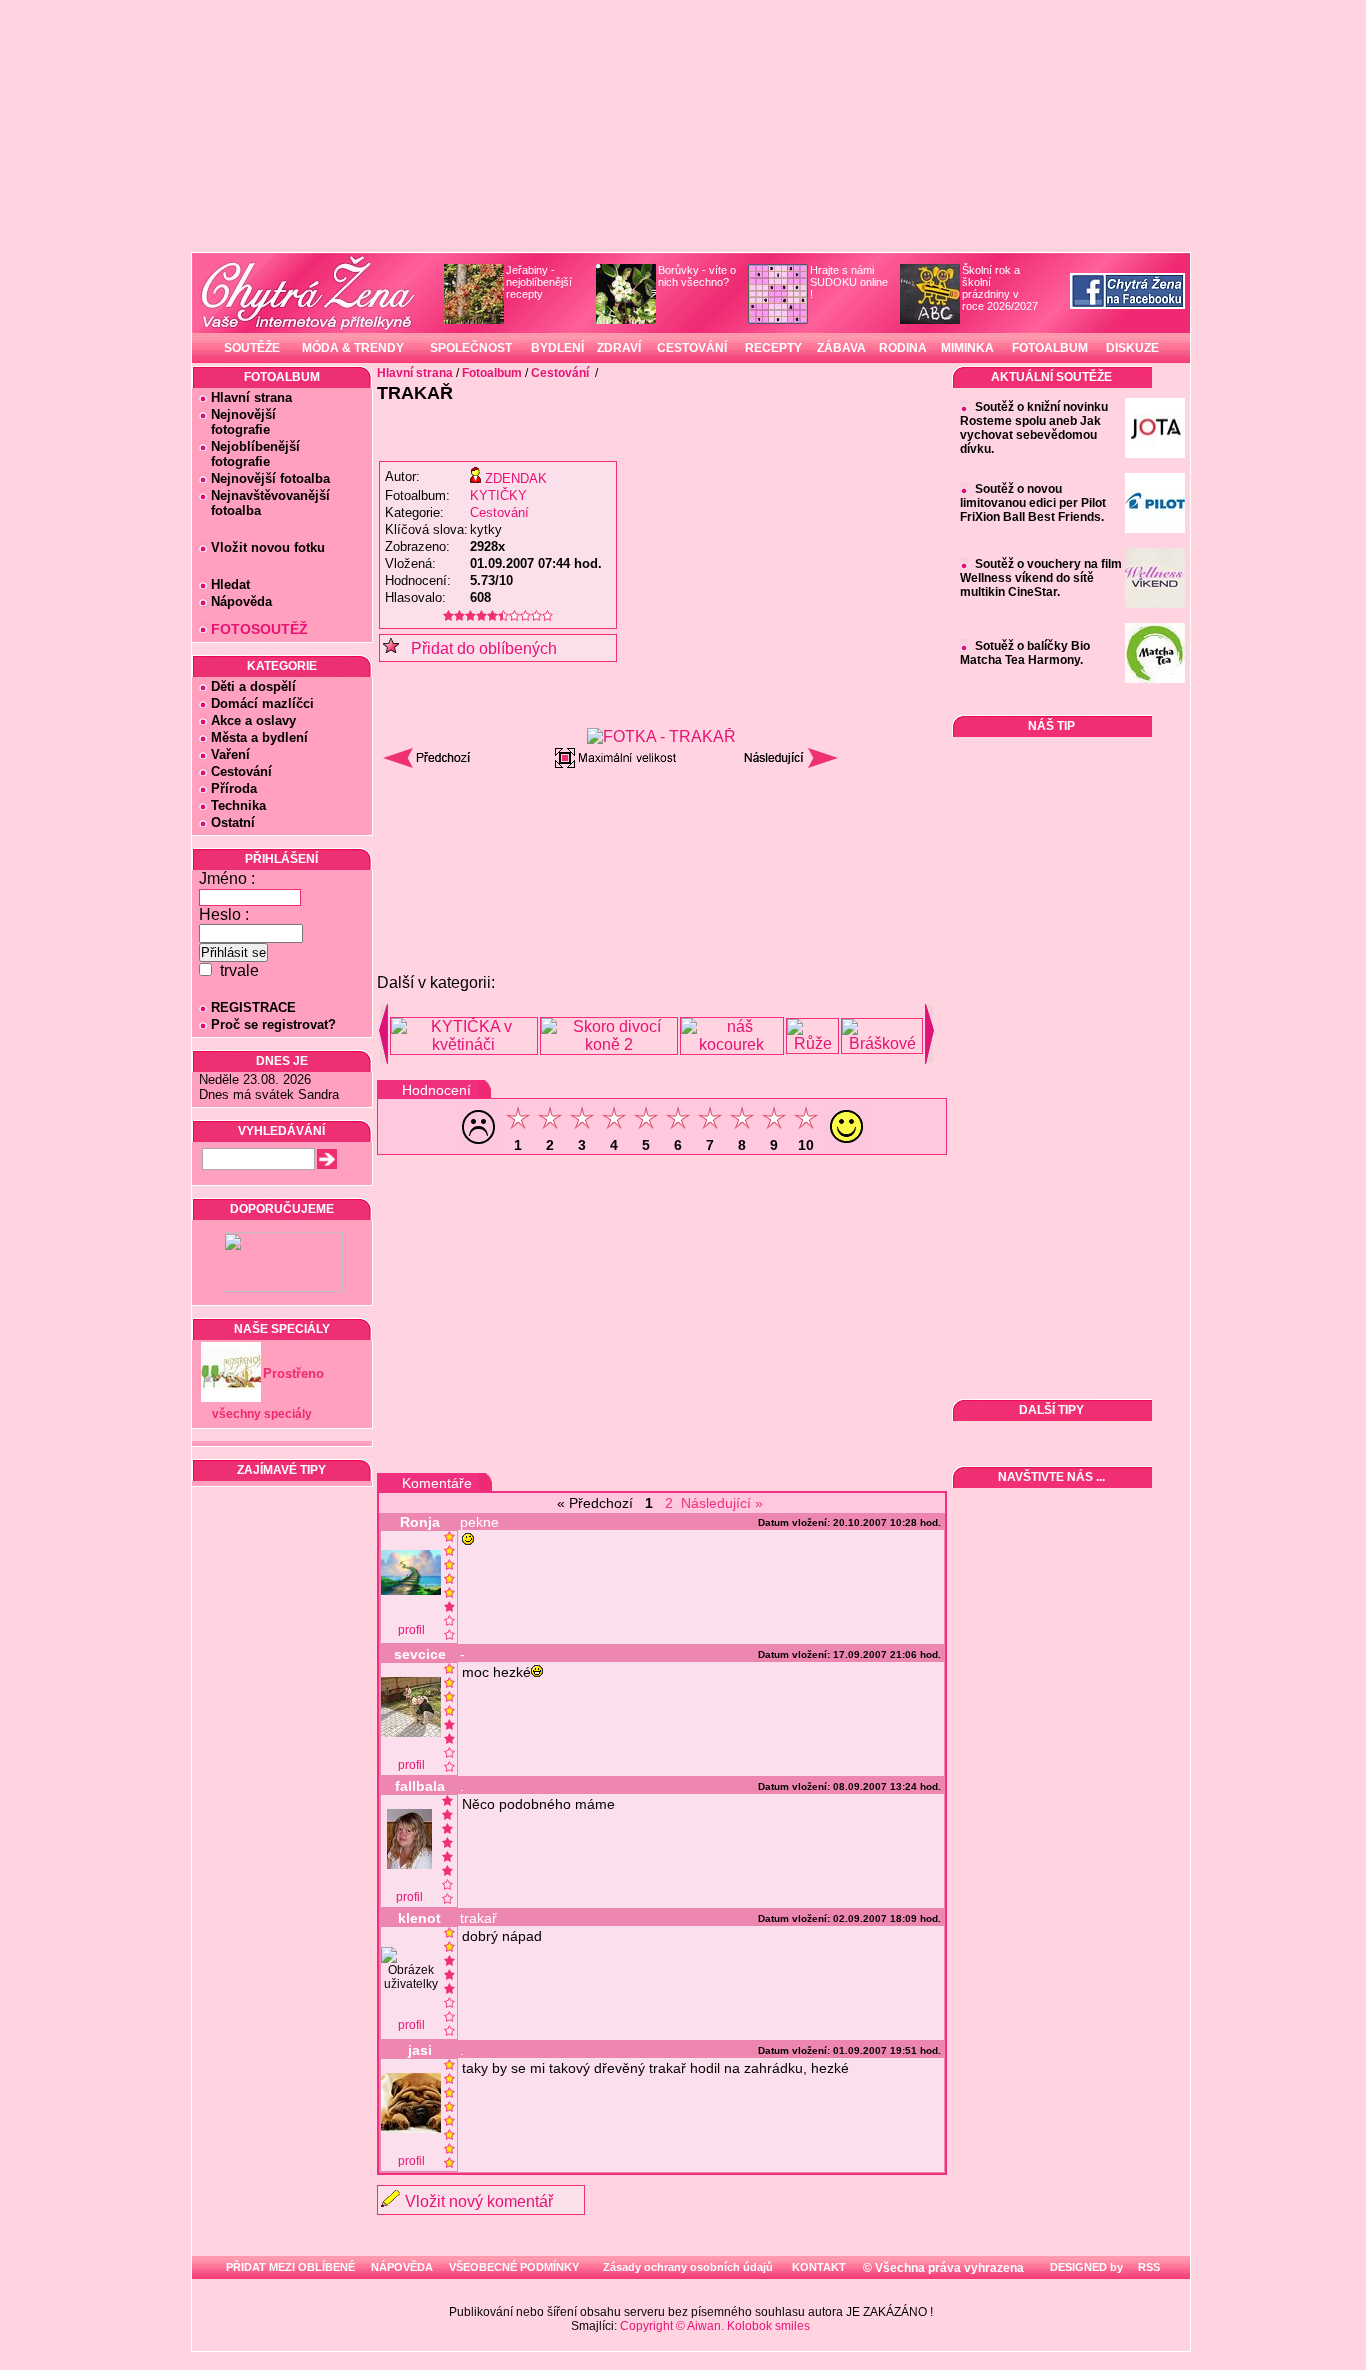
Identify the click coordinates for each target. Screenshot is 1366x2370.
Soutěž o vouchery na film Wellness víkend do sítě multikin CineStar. (1041, 578)
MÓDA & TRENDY (353, 348)
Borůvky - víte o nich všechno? (697, 276)
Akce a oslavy (253, 720)
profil (411, 1630)
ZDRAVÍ (619, 348)
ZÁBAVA (841, 348)
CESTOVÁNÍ (692, 348)
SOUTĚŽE (252, 348)
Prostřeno (293, 1373)
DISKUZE (1132, 348)
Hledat (230, 584)
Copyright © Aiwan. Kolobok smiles (715, 2326)
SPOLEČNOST (471, 348)
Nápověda (241, 601)
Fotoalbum (492, 373)
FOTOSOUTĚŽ (259, 629)
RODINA (903, 348)
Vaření (230, 754)
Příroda (234, 788)
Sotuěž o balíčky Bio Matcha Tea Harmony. (1025, 653)
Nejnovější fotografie (237, 422)
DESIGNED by (1085, 2267)
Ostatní (233, 822)
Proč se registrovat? (273, 1024)
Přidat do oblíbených (478, 648)
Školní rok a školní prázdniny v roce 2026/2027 (1000, 288)
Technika (238, 805)
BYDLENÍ (557, 348)
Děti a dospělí (253, 686)
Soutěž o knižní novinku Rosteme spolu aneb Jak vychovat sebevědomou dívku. (1034, 428)
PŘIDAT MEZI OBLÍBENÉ (290, 2267)
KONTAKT (819, 2267)
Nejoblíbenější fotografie (249, 454)
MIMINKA (967, 348)
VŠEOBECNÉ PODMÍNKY (514, 2267)
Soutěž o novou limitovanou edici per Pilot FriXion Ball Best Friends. (1033, 503)
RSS (1147, 2267)
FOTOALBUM (1050, 348)
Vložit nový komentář (479, 2201)
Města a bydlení (259, 737)
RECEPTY (773, 348)
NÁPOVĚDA (402, 2267)
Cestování (241, 771)
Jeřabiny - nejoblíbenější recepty (539, 282)
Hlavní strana (251, 397)
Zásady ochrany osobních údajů (688, 2267)
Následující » (722, 1503)
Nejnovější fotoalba (270, 478)
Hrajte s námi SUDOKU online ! (849, 282)
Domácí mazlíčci (262, 703)
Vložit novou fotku (268, 547)
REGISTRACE (253, 1007)
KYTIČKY (498, 495)
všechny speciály (262, 1414)
